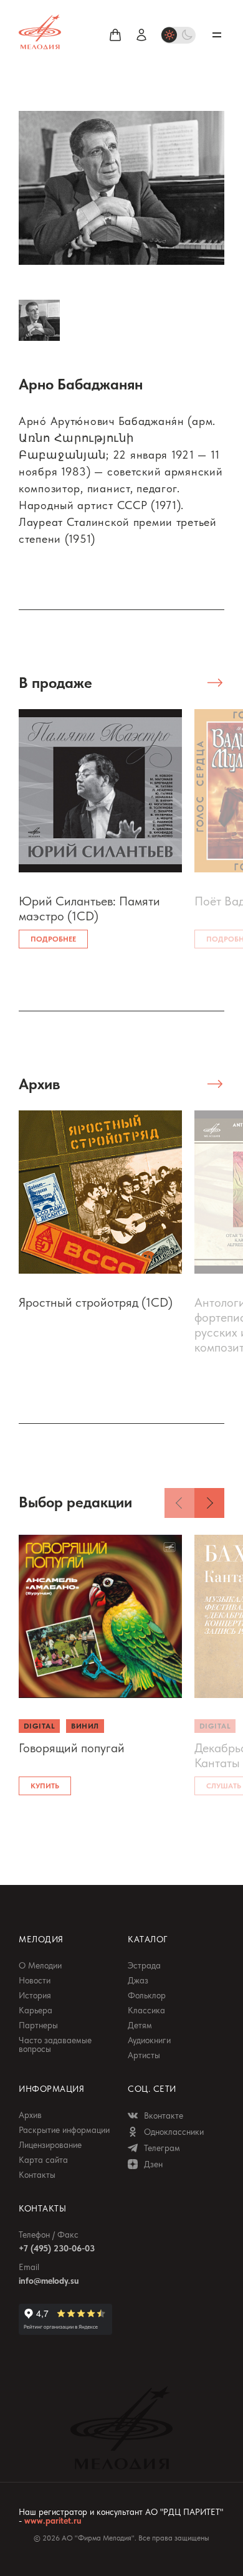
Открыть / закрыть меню (217, 35)
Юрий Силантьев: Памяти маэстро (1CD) (89, 909)
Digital (39, 1726)
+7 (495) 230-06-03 (57, 2248)
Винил (85, 1726)
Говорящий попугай (72, 1748)
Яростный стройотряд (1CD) (96, 1302)
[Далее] (209, 1503)
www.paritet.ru (53, 2521)
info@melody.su (49, 2281)
